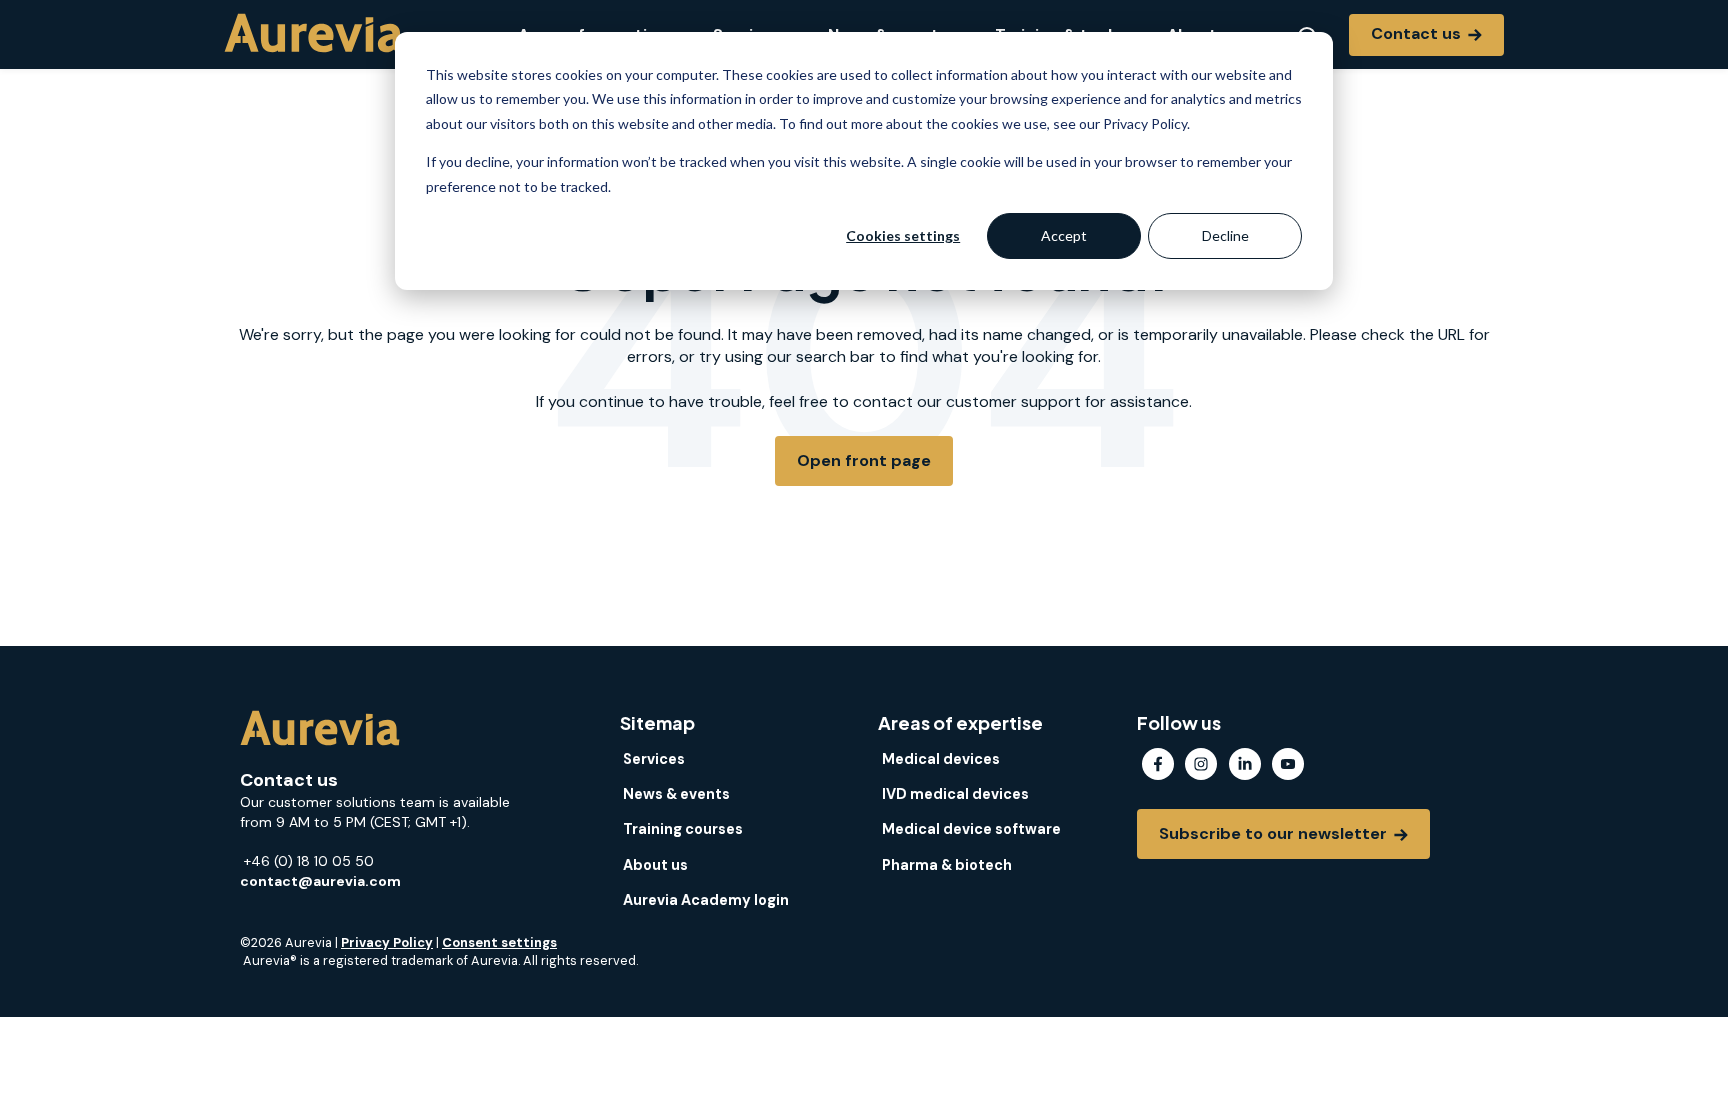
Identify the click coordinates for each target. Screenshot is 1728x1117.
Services (654, 759)
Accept (1064, 235)
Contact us (1418, 33)
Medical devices (941, 759)
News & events (676, 794)
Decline (1225, 235)
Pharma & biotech (947, 865)
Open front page (864, 460)
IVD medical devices (955, 794)
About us (655, 865)
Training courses (683, 829)
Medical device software (971, 829)
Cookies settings (903, 235)
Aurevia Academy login (706, 900)
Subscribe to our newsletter (1275, 833)
